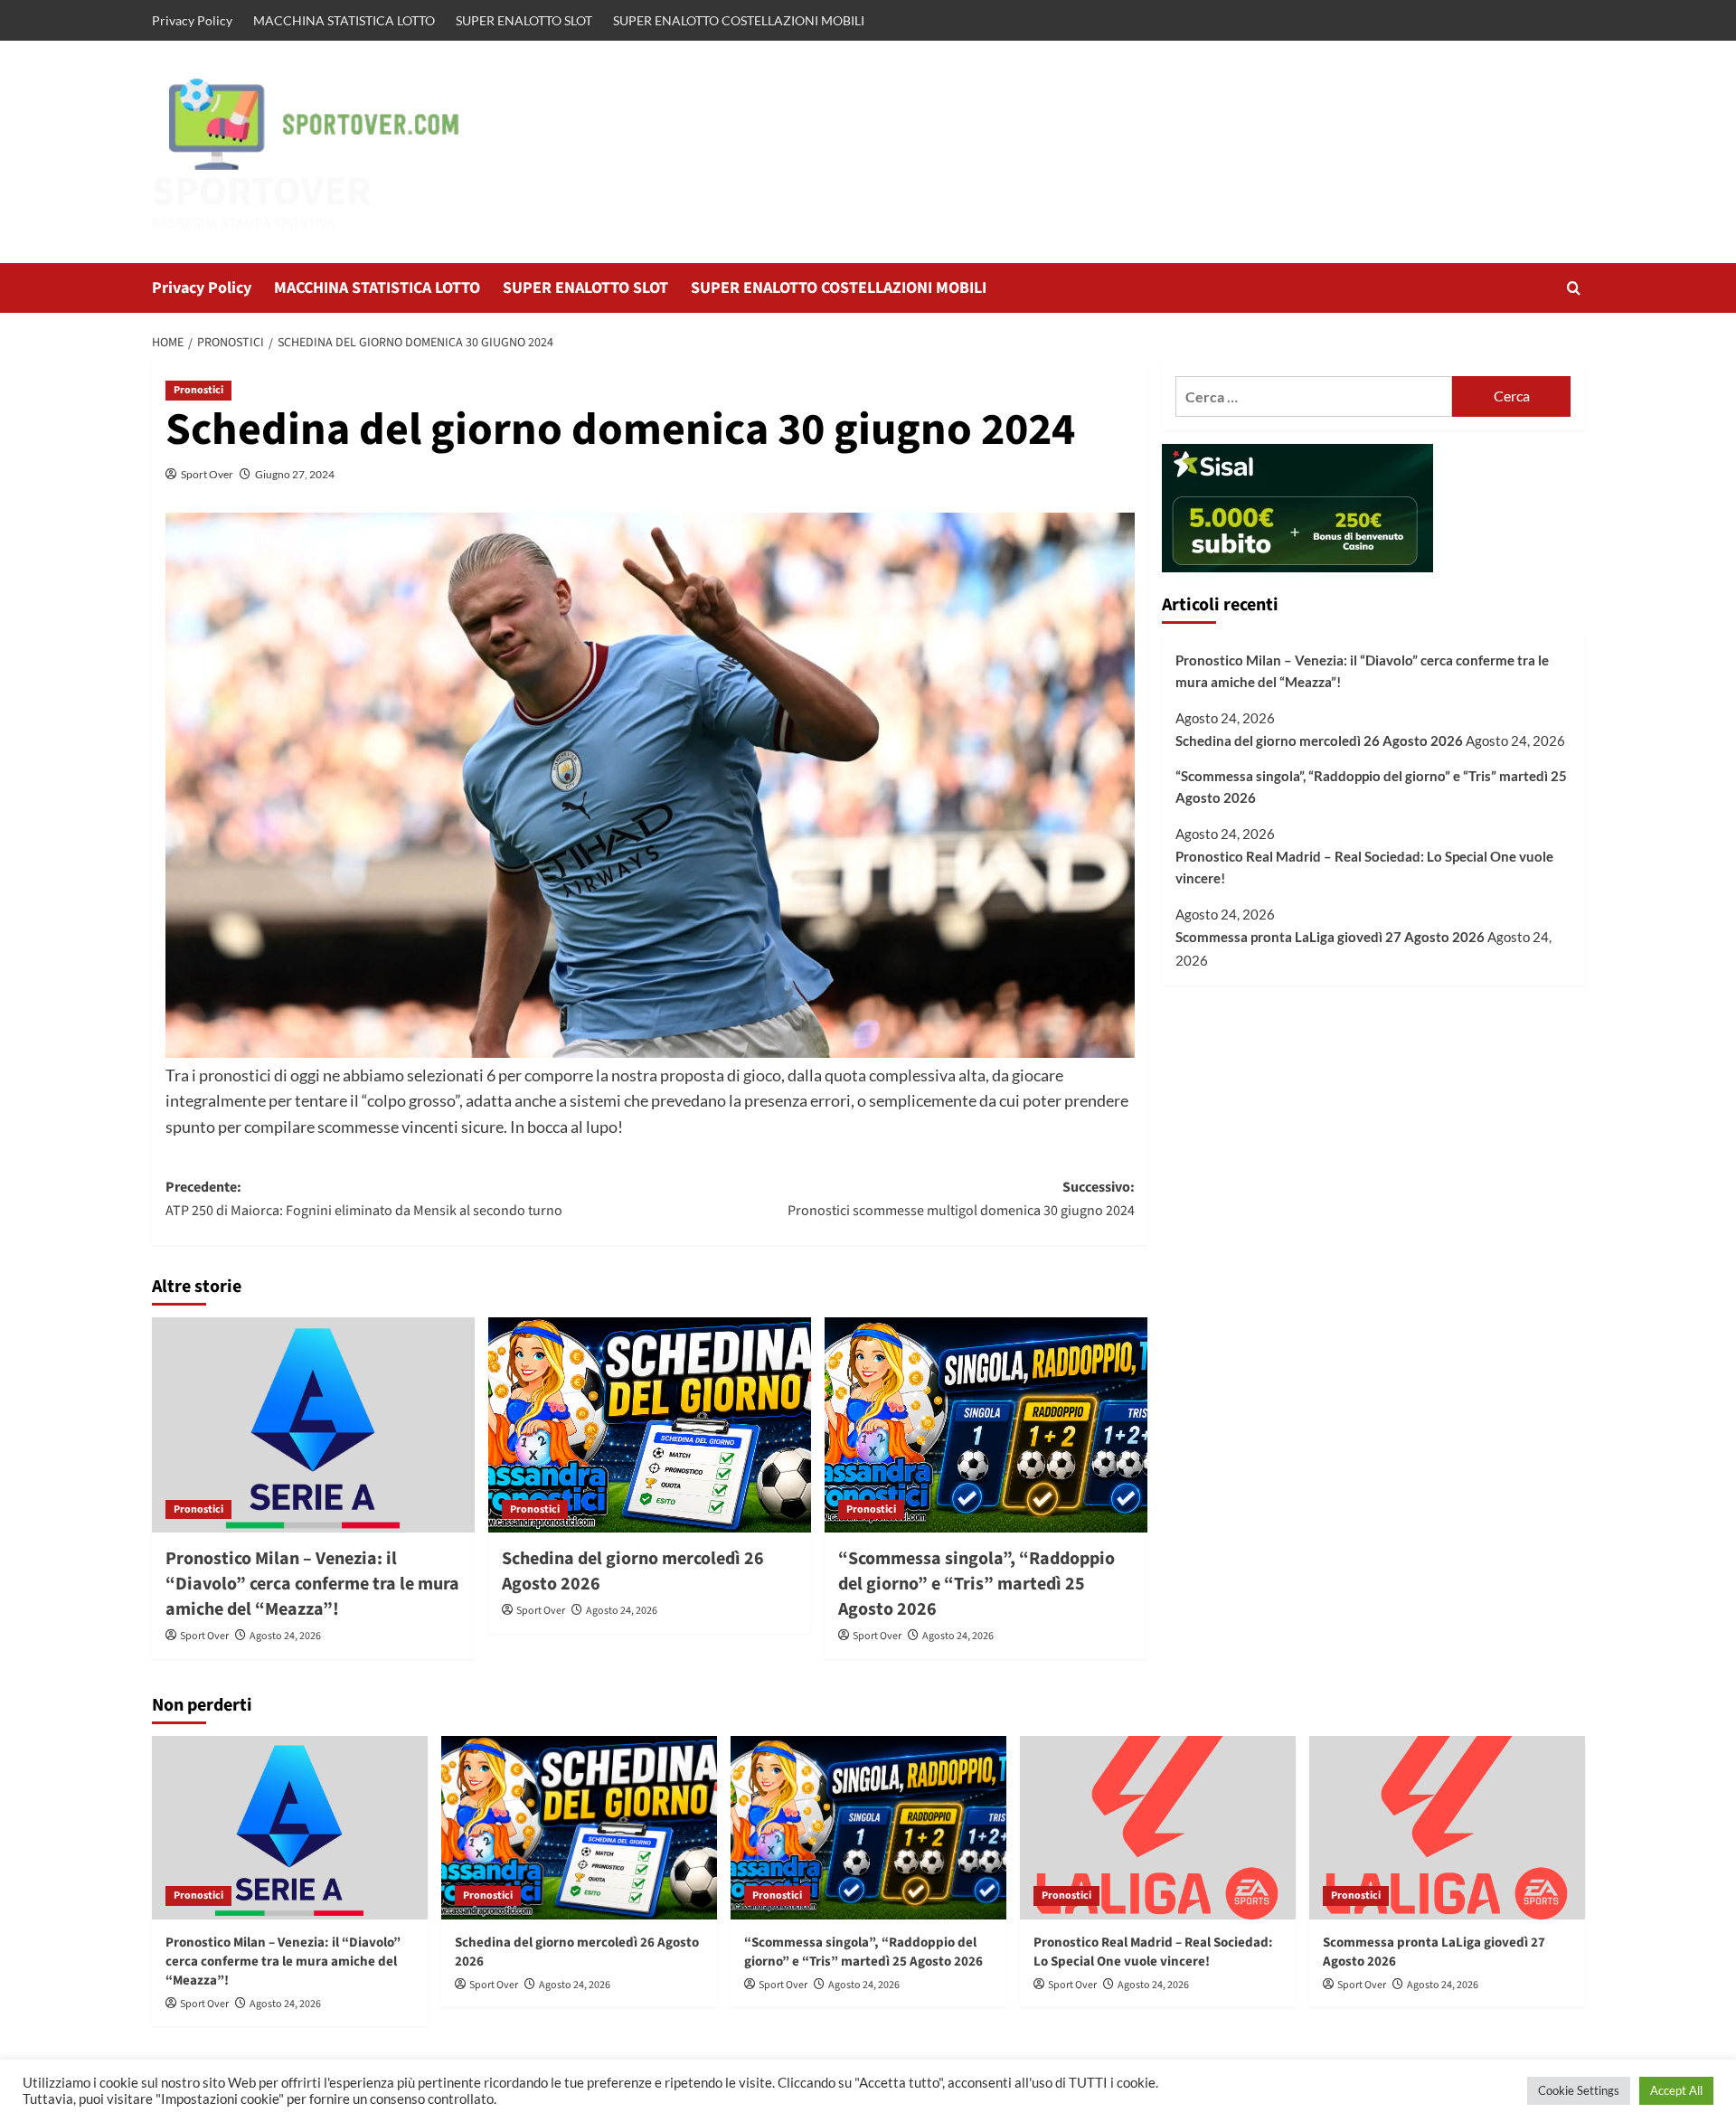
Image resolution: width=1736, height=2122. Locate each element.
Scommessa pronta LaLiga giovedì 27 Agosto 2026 (1330, 938)
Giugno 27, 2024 (295, 474)
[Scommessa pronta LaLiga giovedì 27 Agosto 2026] (1447, 1828)
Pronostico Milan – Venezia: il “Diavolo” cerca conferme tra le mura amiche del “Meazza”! (312, 1584)
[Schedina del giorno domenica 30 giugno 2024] (650, 785)
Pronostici (198, 390)
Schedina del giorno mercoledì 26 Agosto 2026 (1319, 741)
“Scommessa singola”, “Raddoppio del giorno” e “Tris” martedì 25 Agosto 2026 (976, 1584)
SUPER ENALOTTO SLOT (524, 20)
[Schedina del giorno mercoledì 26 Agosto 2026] (650, 1425)
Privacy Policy (192, 20)
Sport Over (207, 474)
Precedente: (364, 1199)
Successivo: (961, 1199)
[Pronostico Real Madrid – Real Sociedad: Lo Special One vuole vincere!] (1158, 1828)
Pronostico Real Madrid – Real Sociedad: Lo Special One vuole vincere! (1364, 867)
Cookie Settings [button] (1579, 2090)
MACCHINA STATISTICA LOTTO (344, 20)
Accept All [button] (1676, 2090)
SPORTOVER (262, 192)
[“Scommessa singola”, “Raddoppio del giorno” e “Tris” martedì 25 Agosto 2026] (986, 1425)
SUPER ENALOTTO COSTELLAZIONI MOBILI (739, 20)
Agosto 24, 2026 (285, 1636)
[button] (1574, 288)
